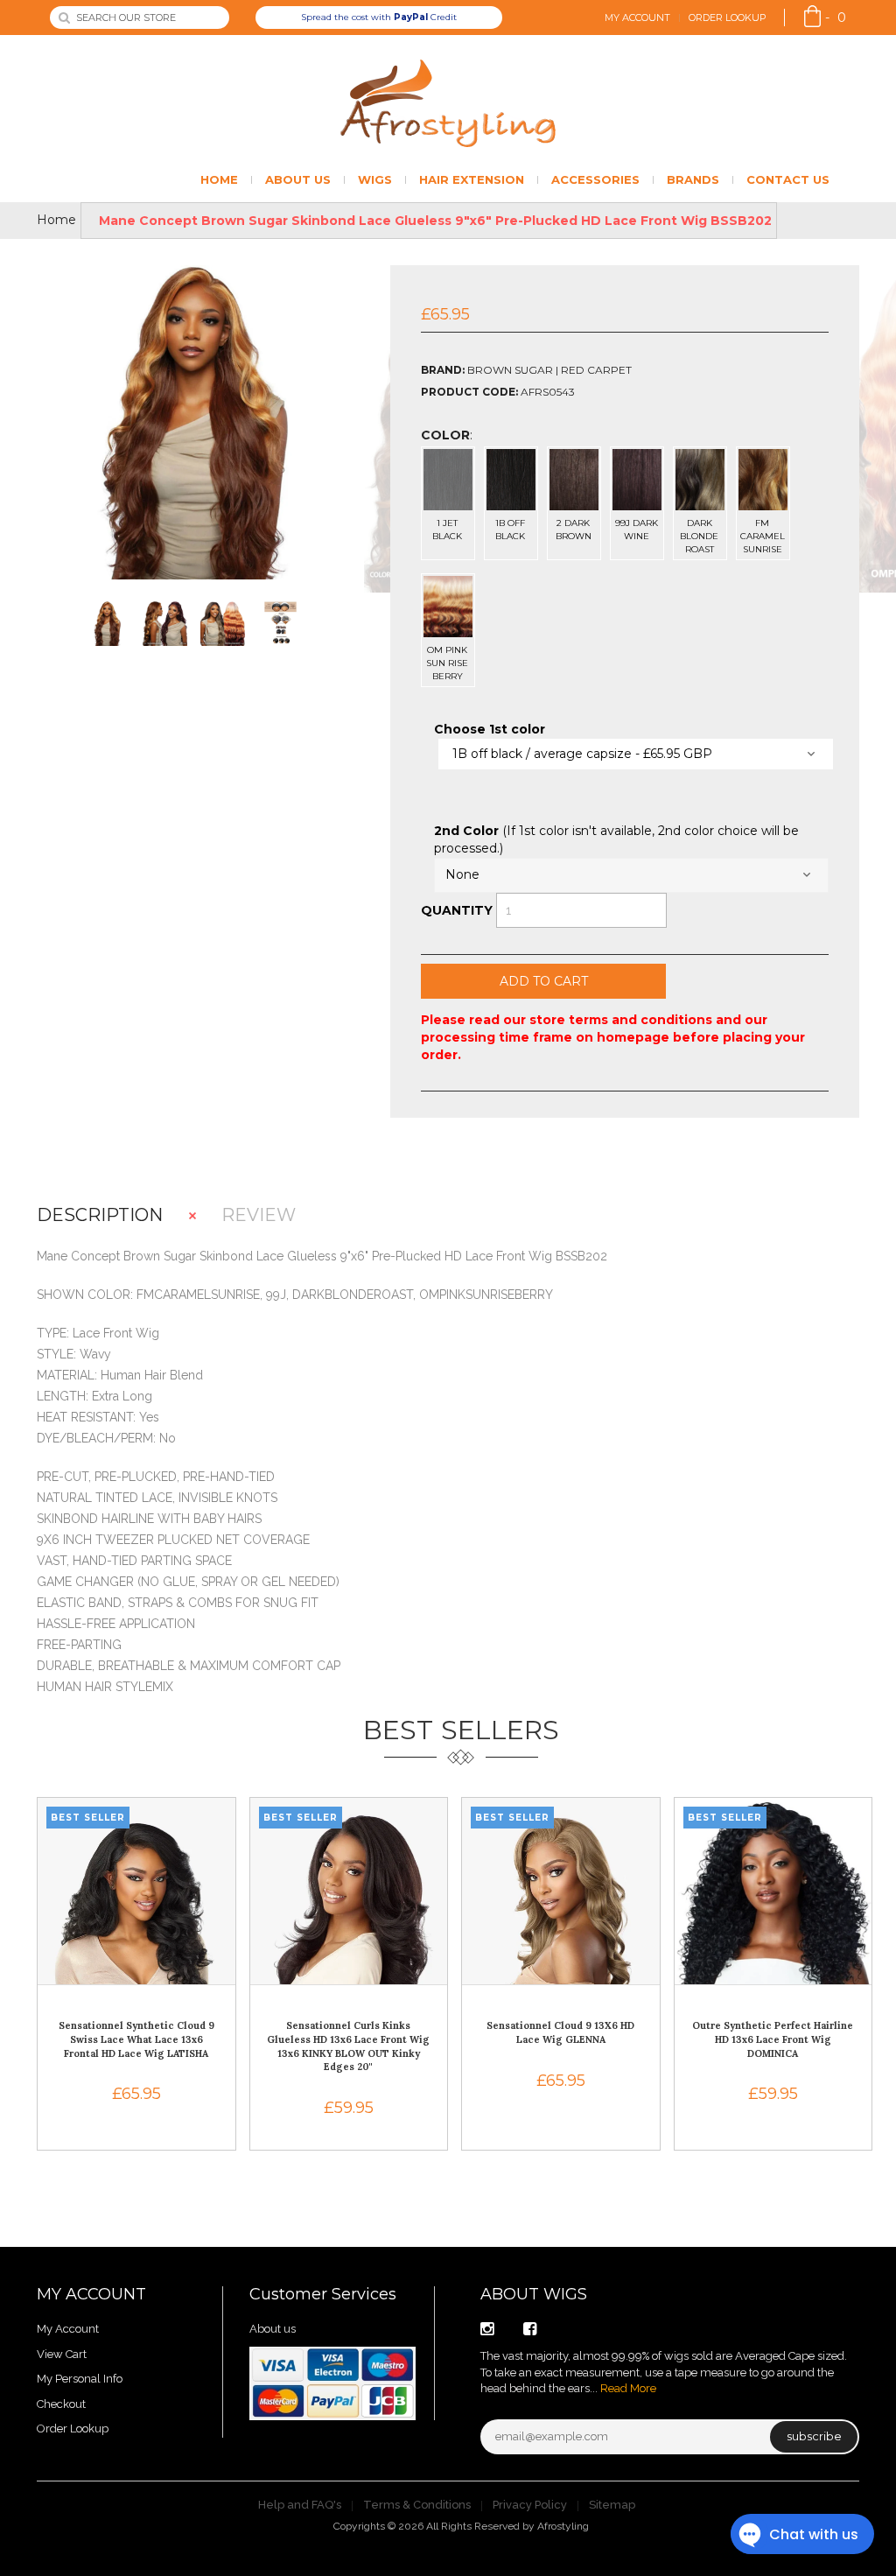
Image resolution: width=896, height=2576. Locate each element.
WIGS (375, 179)
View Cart (62, 2354)
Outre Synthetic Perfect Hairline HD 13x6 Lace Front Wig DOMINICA (773, 2039)
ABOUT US (298, 179)
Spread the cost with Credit (379, 17)
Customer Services (323, 2294)
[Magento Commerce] (448, 103)
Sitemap (612, 2505)
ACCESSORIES (595, 179)
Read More (628, 2388)
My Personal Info (80, 2379)
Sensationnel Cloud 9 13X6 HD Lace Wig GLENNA (560, 2032)
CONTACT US (788, 179)
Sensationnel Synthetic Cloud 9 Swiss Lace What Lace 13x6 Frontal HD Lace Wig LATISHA (136, 2039)
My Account (637, 18)
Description (100, 1215)
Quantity (457, 910)
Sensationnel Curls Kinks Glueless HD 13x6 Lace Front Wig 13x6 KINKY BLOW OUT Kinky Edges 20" (348, 2046)
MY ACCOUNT (91, 2294)
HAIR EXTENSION (472, 179)
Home (56, 220)
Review (259, 1215)
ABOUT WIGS (534, 2294)
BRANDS (693, 179)
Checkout (61, 2404)
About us (273, 2329)
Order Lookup (728, 18)
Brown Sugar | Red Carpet (549, 370)
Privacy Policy (530, 2505)
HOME (219, 179)
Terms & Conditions (417, 2505)
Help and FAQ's (300, 2505)
